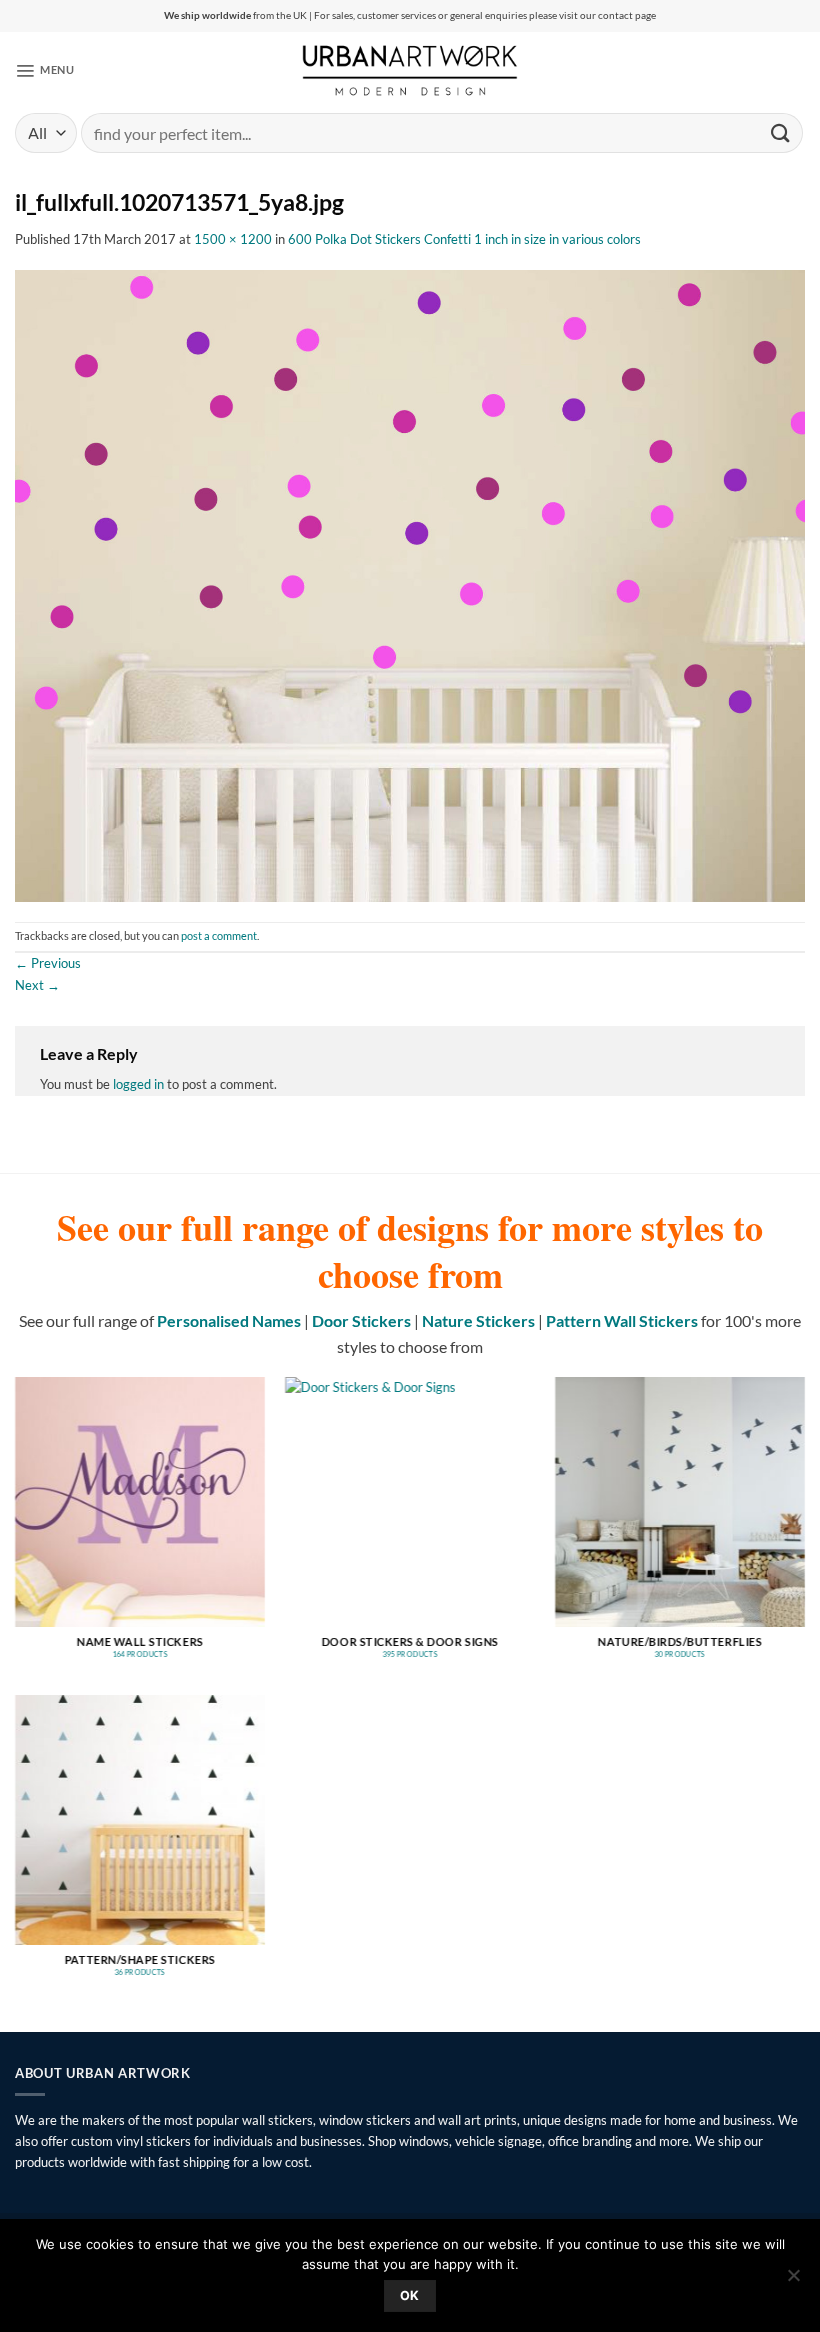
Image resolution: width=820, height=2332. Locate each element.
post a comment (219, 936)
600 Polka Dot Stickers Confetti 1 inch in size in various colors (464, 239)
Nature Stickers (478, 1320)
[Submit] (781, 132)
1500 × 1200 (233, 239)
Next (37, 985)
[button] (44, 70)
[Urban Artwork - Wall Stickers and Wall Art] (410, 70)
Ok (410, 2295)
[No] (793, 2281)
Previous (48, 963)
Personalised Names (229, 1320)
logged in (138, 1084)
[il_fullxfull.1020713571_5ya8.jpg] (410, 584)
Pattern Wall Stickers (622, 1320)
